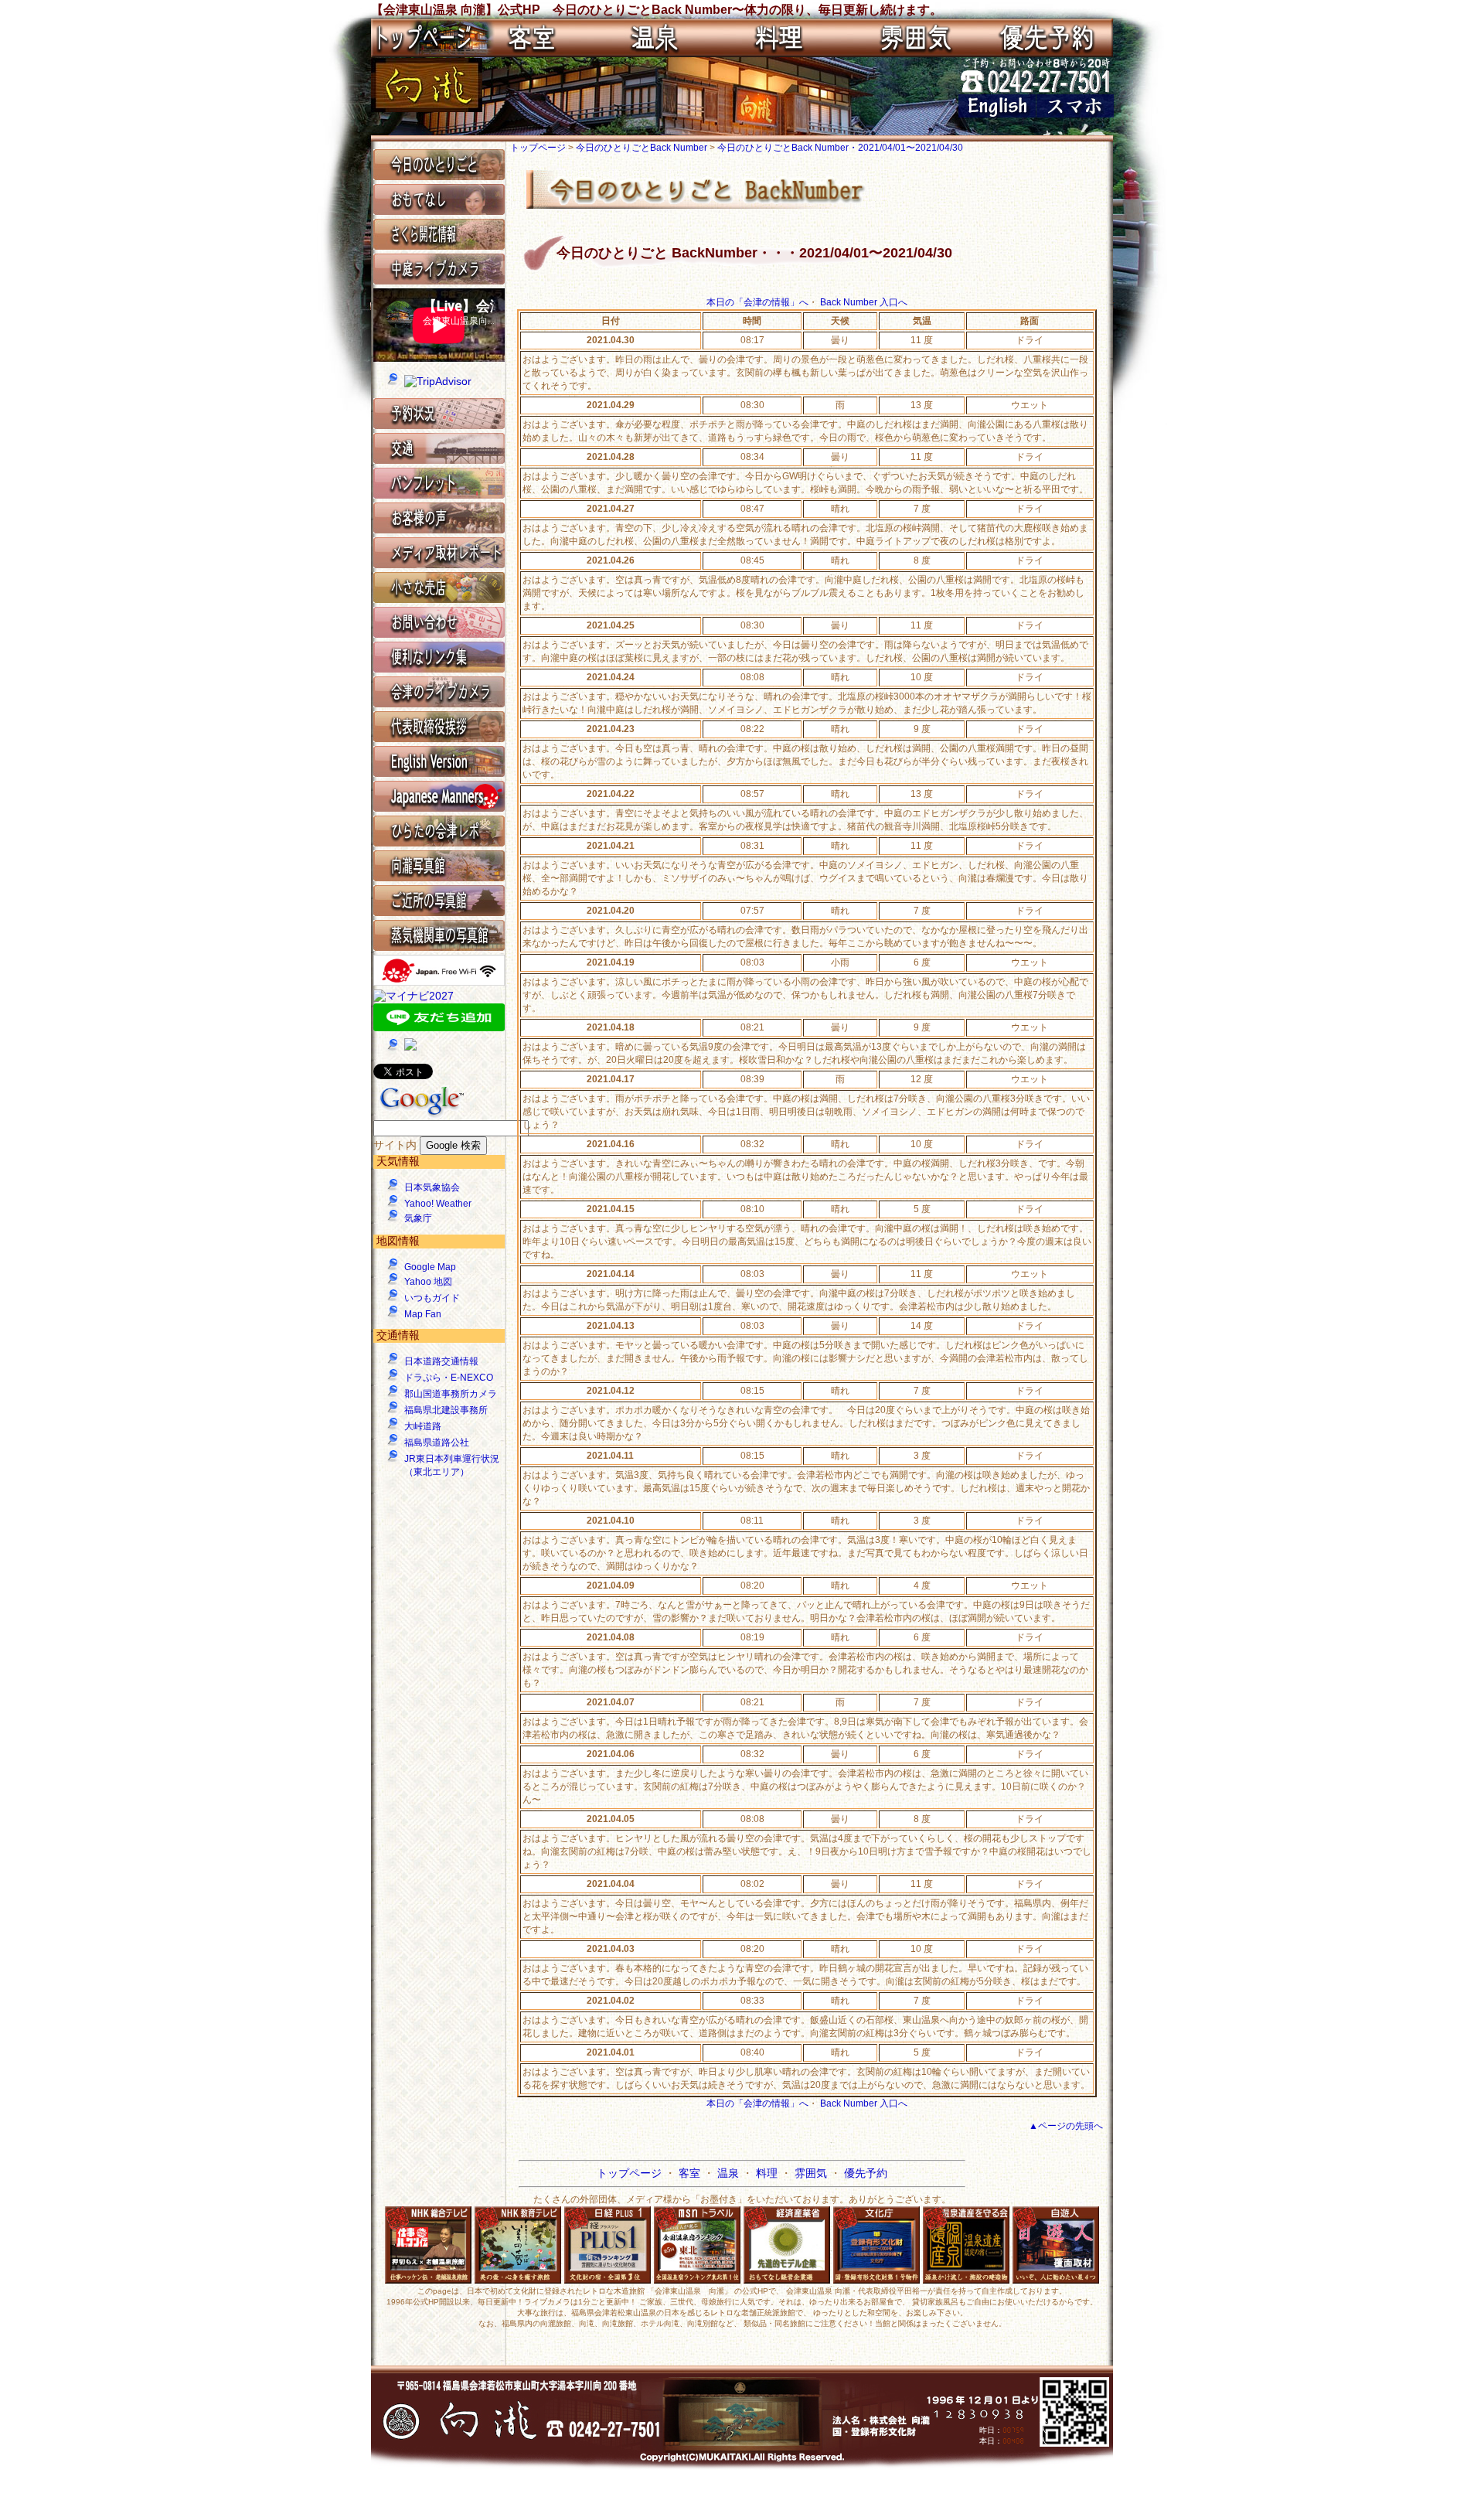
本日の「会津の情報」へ (757, 302)
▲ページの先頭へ (1066, 2126)
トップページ (539, 148)
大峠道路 (423, 1426)
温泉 (730, 2173)
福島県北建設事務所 (446, 1410)
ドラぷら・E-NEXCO (449, 1378)
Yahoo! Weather (438, 1204)
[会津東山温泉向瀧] (427, 108)
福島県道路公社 (437, 1443)
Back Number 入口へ (864, 302)
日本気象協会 (432, 1187)
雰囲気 (812, 2173)
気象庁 (418, 1218)
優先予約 (866, 2173)
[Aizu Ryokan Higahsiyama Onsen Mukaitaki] (997, 114)
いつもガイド (432, 1298)
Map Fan (423, 1314)
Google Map (430, 1267)
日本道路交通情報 (441, 1361)
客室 (691, 2173)
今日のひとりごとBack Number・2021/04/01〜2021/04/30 (840, 148)
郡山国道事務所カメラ (451, 1394)
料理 (768, 2173)
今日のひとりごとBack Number (643, 148)
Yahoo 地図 (428, 1282)
